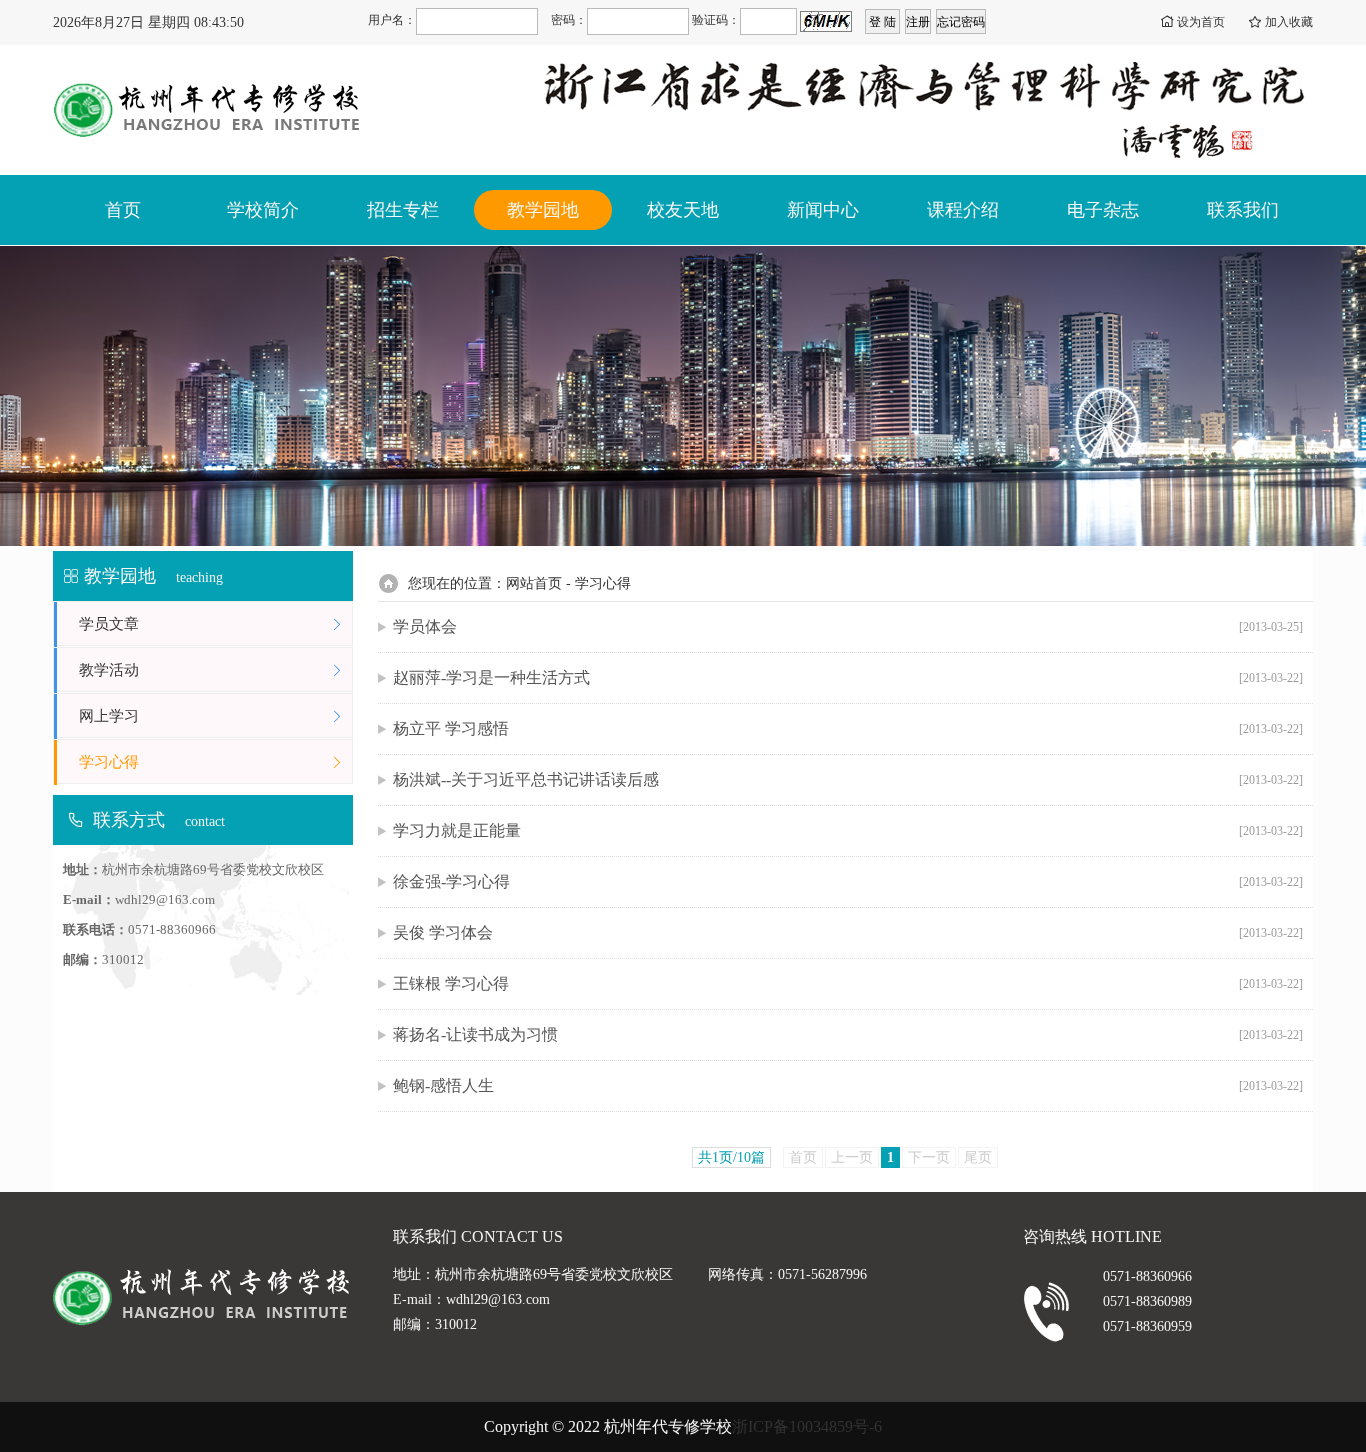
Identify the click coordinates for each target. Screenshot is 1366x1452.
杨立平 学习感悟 (848, 728)
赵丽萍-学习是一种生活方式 (848, 677)
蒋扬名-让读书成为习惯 (848, 1034)
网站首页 (534, 583)
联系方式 (129, 820)
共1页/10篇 (731, 1157)
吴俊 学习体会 (848, 932)
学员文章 (109, 624)
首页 (123, 210)
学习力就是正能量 (848, 830)
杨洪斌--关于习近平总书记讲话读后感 (848, 779)
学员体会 (848, 626)
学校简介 (263, 210)
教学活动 (109, 670)
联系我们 (1243, 210)
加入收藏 (1289, 22)
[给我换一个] (826, 21)
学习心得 (109, 762)
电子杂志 (1103, 210)
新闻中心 (823, 210)
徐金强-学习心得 (848, 881)
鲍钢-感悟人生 (848, 1085)
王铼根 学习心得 (848, 983)
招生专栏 (403, 210)
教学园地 (543, 210)
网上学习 (109, 716)
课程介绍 (963, 210)
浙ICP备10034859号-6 (807, 1426)
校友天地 (683, 210)
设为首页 (1201, 22)
